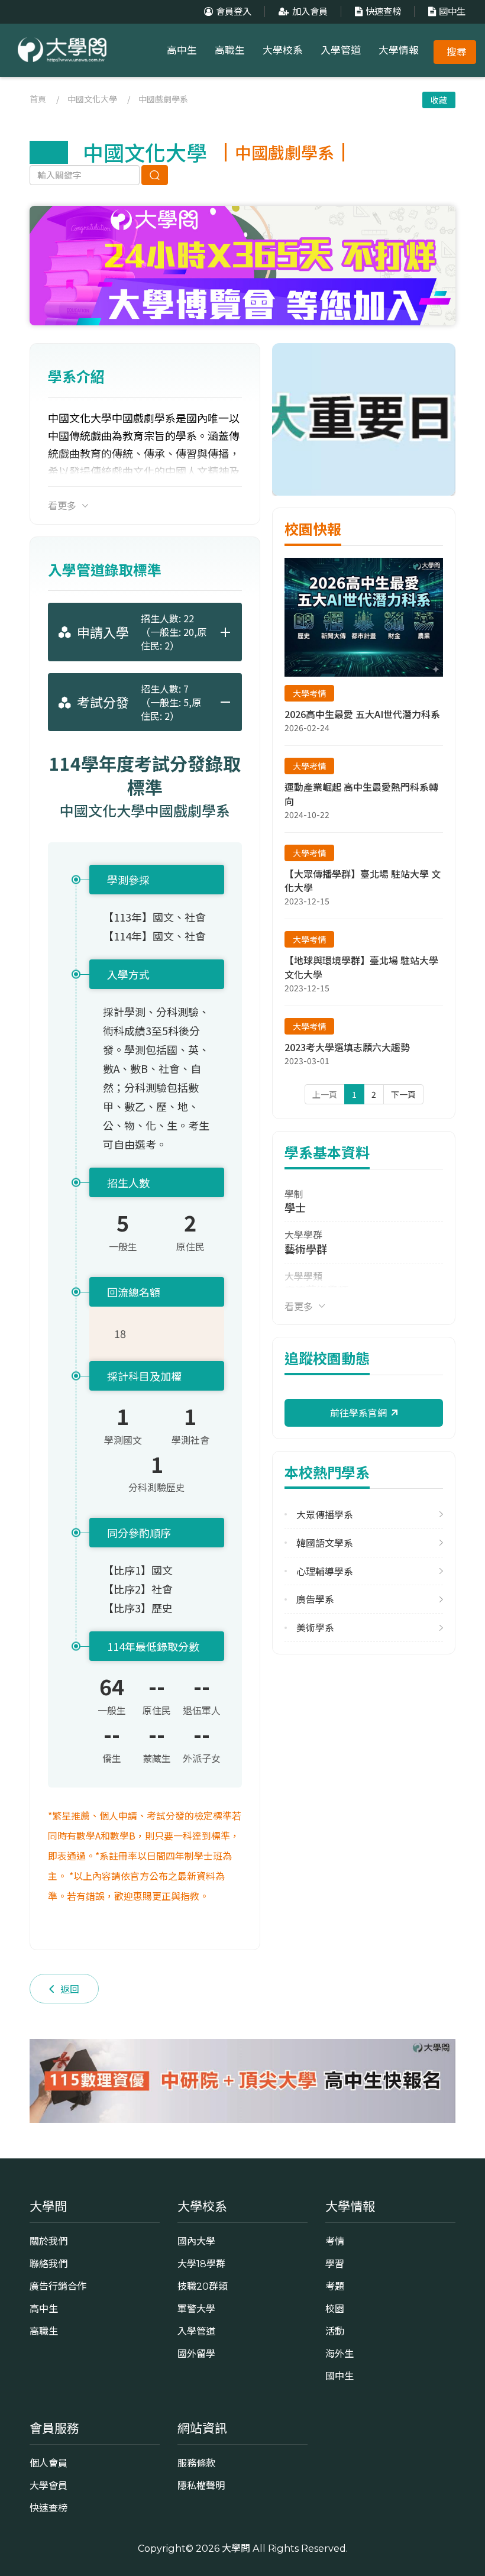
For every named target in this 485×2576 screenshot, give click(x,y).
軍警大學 (196, 2309)
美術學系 (315, 1628)
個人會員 (48, 2463)
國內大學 (196, 2241)
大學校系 (283, 50)
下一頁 (403, 1094)
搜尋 (457, 52)
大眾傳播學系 (325, 1515)
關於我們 (48, 2241)
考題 (335, 2286)
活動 (335, 2331)
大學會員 (48, 2485)
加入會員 (310, 12)
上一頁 (325, 1094)
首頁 (38, 99)
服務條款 (196, 2463)
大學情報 (399, 50)
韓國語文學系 (325, 1543)
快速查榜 (383, 12)
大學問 (236, 2548)
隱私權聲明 (201, 2485)
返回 (70, 1989)
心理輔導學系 (325, 1571)
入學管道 (341, 50)
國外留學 (196, 2354)
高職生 (230, 50)
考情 (335, 2241)
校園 (335, 2309)
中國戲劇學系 (163, 99)
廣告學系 (315, 1599)
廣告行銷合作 (58, 2286)
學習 (335, 2264)
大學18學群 (201, 2264)
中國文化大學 (92, 99)
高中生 (182, 50)
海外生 (339, 2354)
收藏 (439, 100)
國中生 (452, 12)
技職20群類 (203, 2286)
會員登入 (234, 12)
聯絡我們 (48, 2264)
